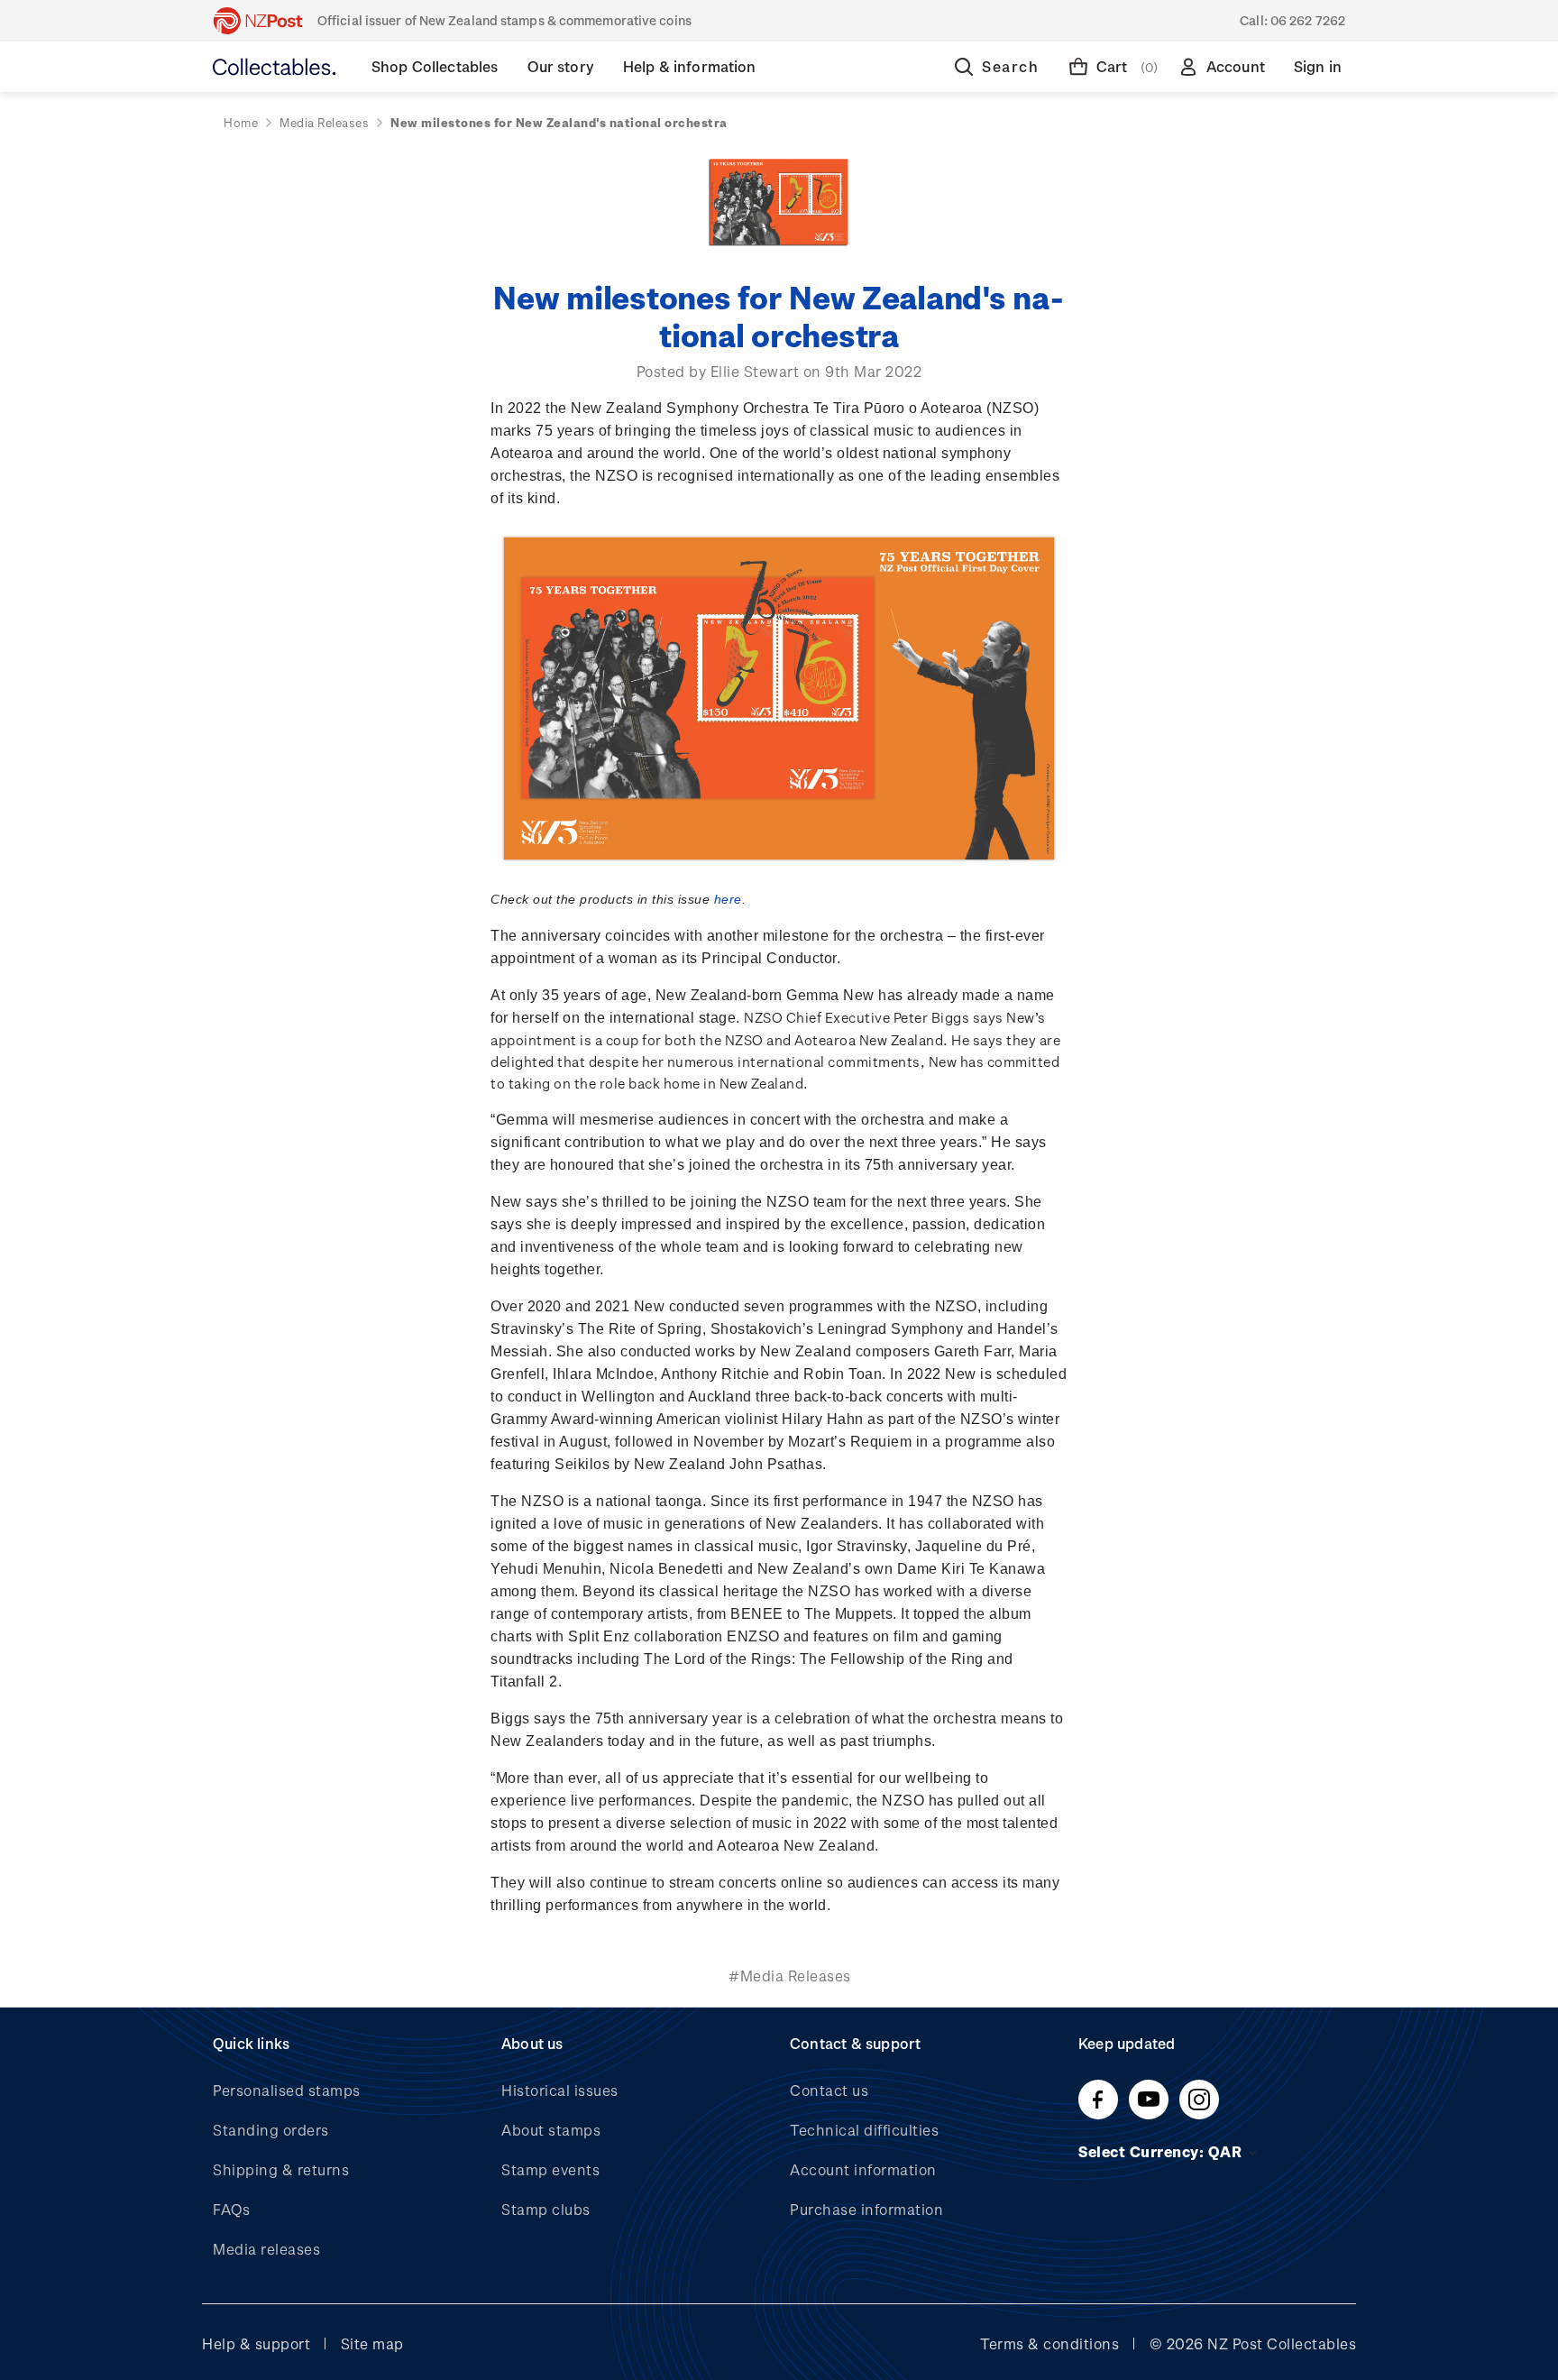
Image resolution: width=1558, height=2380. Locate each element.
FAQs (231, 2209)
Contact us (829, 2090)
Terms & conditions (1049, 2343)
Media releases (266, 2249)
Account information (863, 2169)
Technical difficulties (864, 2130)
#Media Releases (790, 1976)
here (728, 899)
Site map (372, 2343)
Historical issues (560, 2090)
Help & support (256, 2343)
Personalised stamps (287, 2090)
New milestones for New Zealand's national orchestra (779, 315)
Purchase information (866, 2209)
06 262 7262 (1308, 20)
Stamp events (550, 2169)
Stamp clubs (546, 2209)
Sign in (1318, 66)
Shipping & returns (281, 2169)
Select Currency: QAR (1162, 2151)
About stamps (551, 2130)
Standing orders (271, 2130)
